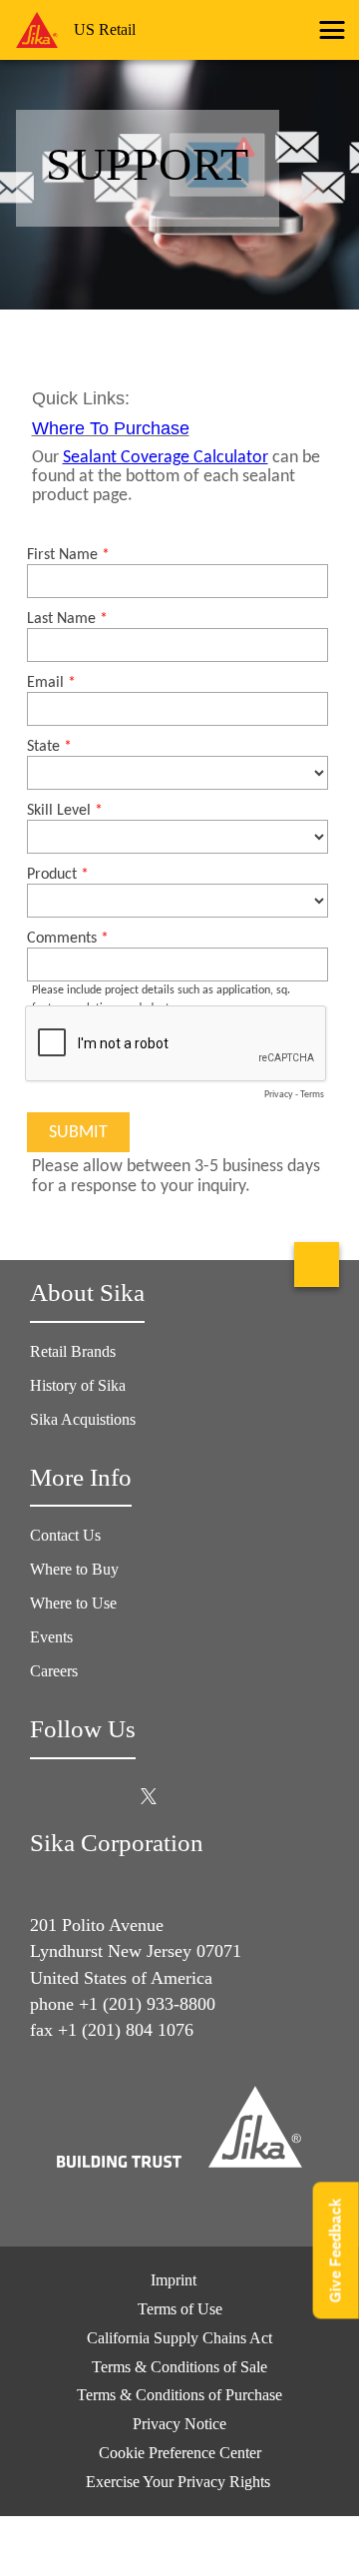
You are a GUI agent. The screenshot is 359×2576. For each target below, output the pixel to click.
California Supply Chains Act (179, 2338)
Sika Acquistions (83, 1419)
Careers (54, 1671)
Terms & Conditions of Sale (179, 2367)
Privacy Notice (179, 2424)
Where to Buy (74, 1569)
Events (51, 1637)
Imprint (174, 2280)
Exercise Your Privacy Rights (180, 2482)
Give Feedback (336, 2250)
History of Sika (78, 1385)
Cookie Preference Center (180, 2453)
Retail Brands (73, 1351)
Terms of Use (180, 2309)
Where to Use (73, 1603)
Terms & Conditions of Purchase (179, 2395)
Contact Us (65, 1535)
